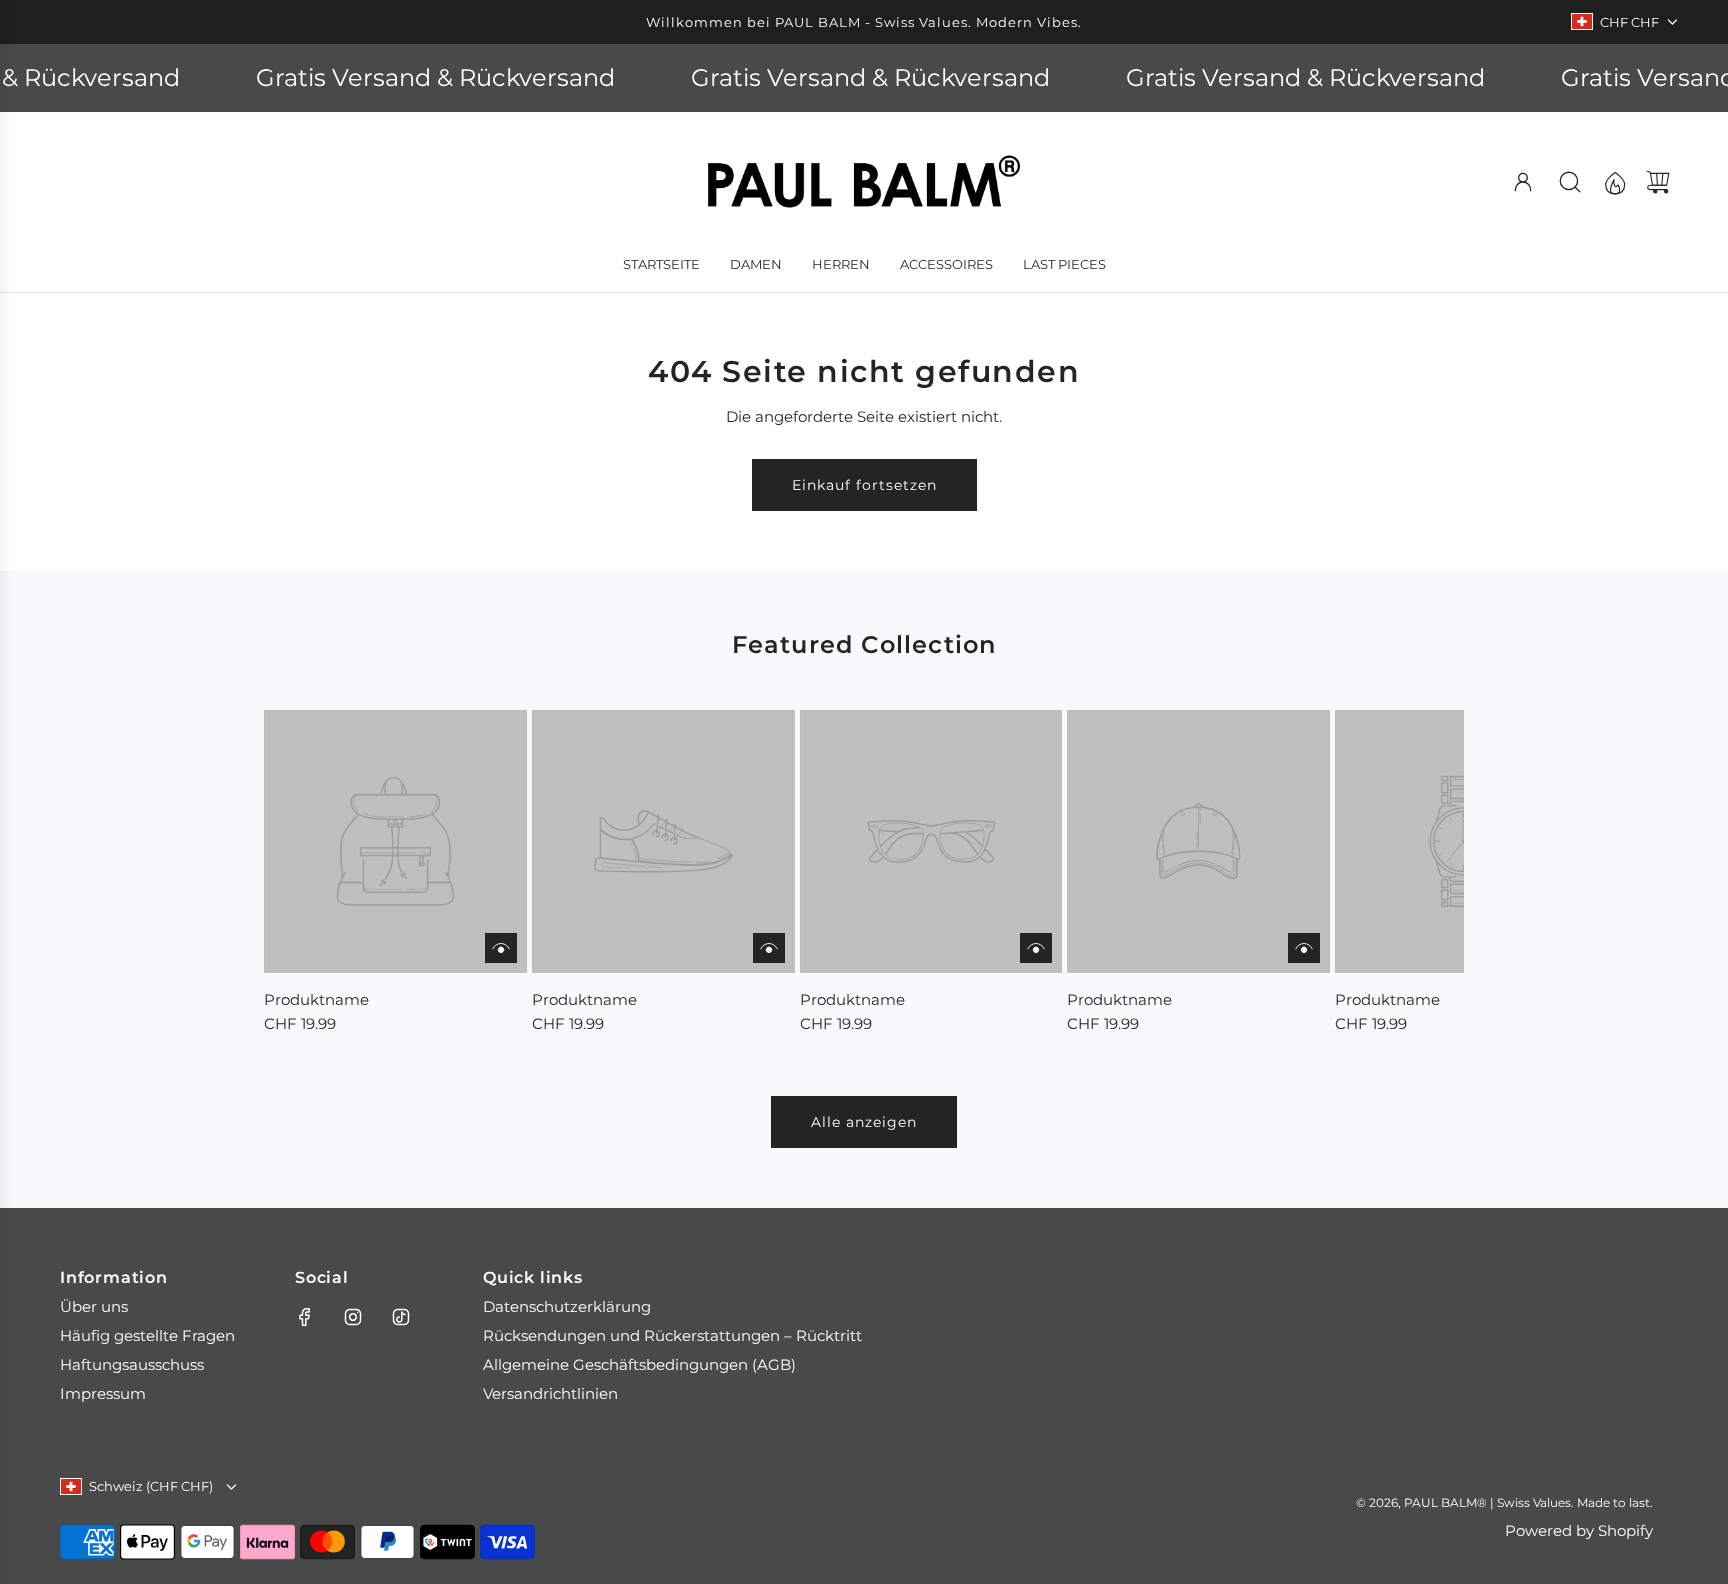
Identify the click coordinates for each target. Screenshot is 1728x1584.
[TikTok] (401, 1317)
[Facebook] (305, 1317)
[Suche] (1570, 182)
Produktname (316, 999)
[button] (312, 873)
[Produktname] (395, 841)
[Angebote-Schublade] (1614, 182)
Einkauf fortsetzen (864, 485)
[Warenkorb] (1658, 182)
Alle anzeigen (864, 1122)
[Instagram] (353, 1317)
